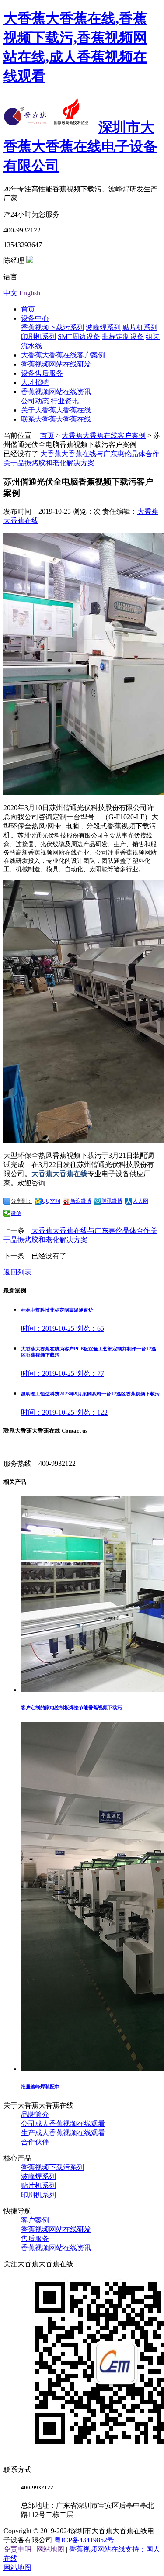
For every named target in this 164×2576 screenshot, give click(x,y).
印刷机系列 (38, 337)
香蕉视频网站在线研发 (56, 364)
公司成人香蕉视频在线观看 (63, 2124)
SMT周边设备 (79, 337)
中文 (10, 293)
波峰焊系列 (103, 327)
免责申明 (17, 2549)
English (30, 293)
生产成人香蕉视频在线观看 (63, 2133)
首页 (28, 309)
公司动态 (35, 401)
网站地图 (50, 2549)
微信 (16, 1213)
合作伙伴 (35, 2142)
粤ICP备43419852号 (84, 2540)
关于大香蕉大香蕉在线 (56, 410)
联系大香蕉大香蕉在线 (56, 419)
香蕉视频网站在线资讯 (56, 392)
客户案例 (35, 2220)
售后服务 (35, 2238)
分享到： (21, 1201)
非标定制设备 (123, 337)
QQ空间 (51, 1201)
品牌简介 (35, 2114)
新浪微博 (81, 1201)
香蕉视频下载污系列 (52, 327)
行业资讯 (65, 401)
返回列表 (17, 1272)
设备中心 (35, 318)
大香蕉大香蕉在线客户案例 (63, 355)
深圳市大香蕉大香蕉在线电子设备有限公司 (80, 146)
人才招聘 (35, 383)
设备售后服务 (42, 373)
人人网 (140, 1201)
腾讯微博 (112, 1201)
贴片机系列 (140, 327)
